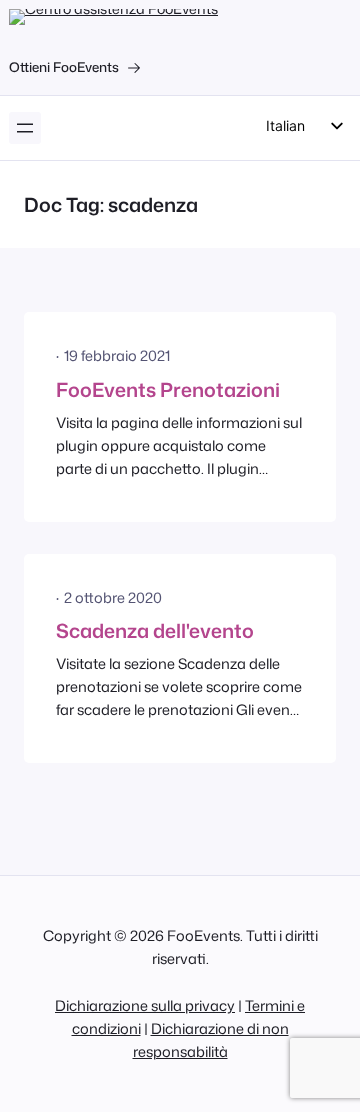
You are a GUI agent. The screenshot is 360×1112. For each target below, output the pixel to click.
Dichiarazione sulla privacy (145, 1005)
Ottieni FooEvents (64, 67)
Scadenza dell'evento (155, 630)
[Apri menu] (25, 128)
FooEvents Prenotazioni (168, 389)
